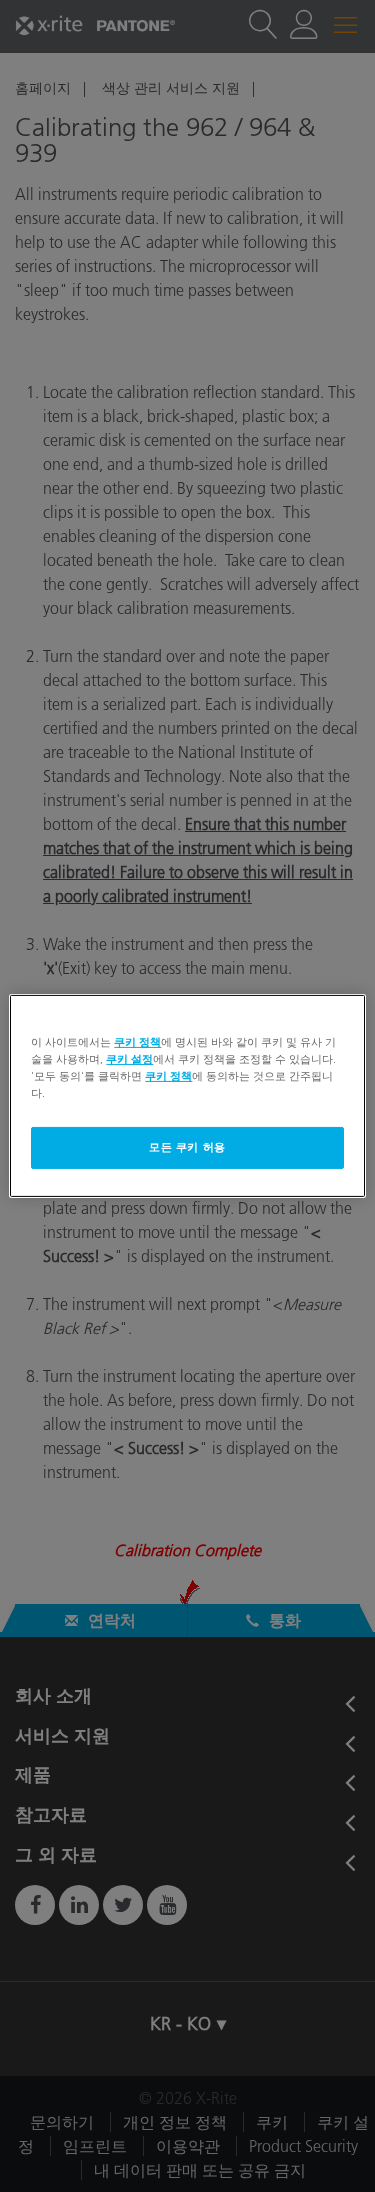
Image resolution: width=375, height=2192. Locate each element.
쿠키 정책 (137, 1042)
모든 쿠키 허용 (187, 1147)
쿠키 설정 (129, 1059)
